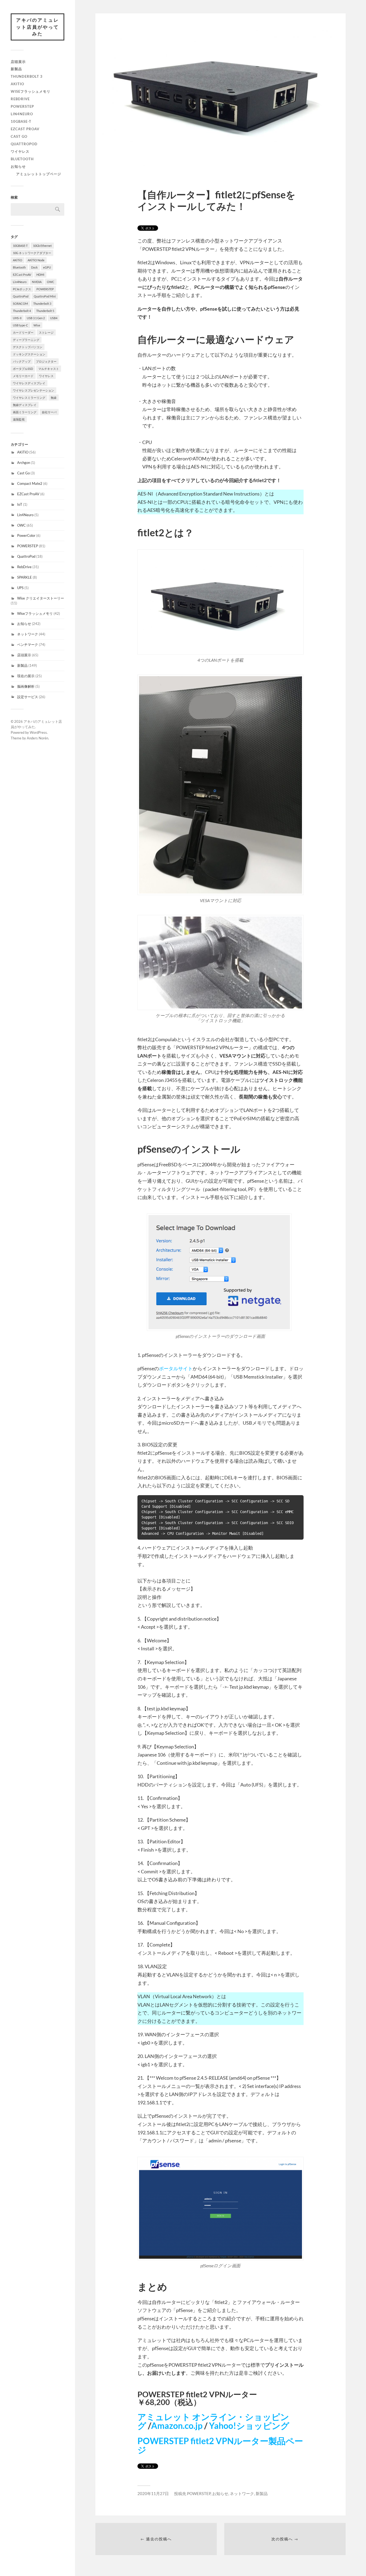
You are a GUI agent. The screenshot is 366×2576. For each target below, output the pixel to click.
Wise (37, 325)
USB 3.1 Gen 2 (36, 318)
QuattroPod (24, 144)
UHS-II (17, 318)
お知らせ (18, 166)
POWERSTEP (22, 106)
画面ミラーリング (25, 412)
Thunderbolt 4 (22, 311)
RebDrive (20, 99)
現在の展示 (26, 676)
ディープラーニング (26, 340)
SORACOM (20, 304)
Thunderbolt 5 (45, 311)
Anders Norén (38, 738)
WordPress (38, 732)
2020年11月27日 (153, 2493)
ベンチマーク (28, 645)
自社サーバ (49, 412)
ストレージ (46, 332)
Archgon (24, 463)
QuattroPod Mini (45, 296)
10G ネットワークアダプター (32, 253)
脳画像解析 (26, 686)
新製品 (16, 69)
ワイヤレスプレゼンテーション (33, 390)
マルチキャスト (49, 369)
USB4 (54, 318)
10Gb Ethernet (42, 246)
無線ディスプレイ (25, 405)
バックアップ (22, 361)
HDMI (40, 275)
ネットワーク (28, 634)
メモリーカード (23, 376)
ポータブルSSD (23, 369)
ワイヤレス (20, 151)
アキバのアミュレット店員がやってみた (38, 27)
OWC (51, 282)
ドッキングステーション (29, 354)
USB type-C (20, 325)
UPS (20, 588)
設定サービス (28, 697)
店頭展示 (18, 62)
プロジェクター (46, 361)
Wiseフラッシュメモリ (31, 91)
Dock (34, 267)
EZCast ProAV (25, 129)
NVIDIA (37, 282)
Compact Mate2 (30, 483)
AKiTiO (17, 84)
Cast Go (19, 136)
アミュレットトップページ (39, 174)
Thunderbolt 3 (27, 76)
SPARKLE (25, 577)
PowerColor (26, 535)
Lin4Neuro (22, 114)
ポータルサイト (176, 1368)
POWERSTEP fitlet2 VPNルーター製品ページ (220, 2445)
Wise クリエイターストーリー (41, 598)
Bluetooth (22, 159)
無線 (54, 398)
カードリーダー (23, 332)
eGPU (47, 267)
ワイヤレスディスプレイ (29, 383)
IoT (20, 504)
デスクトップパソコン (28, 347)
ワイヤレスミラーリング (29, 398)
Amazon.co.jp (177, 2426)
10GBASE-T (21, 121)
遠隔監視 (19, 419)
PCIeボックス (22, 289)
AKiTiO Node (36, 260)
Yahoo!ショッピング (249, 2426)
